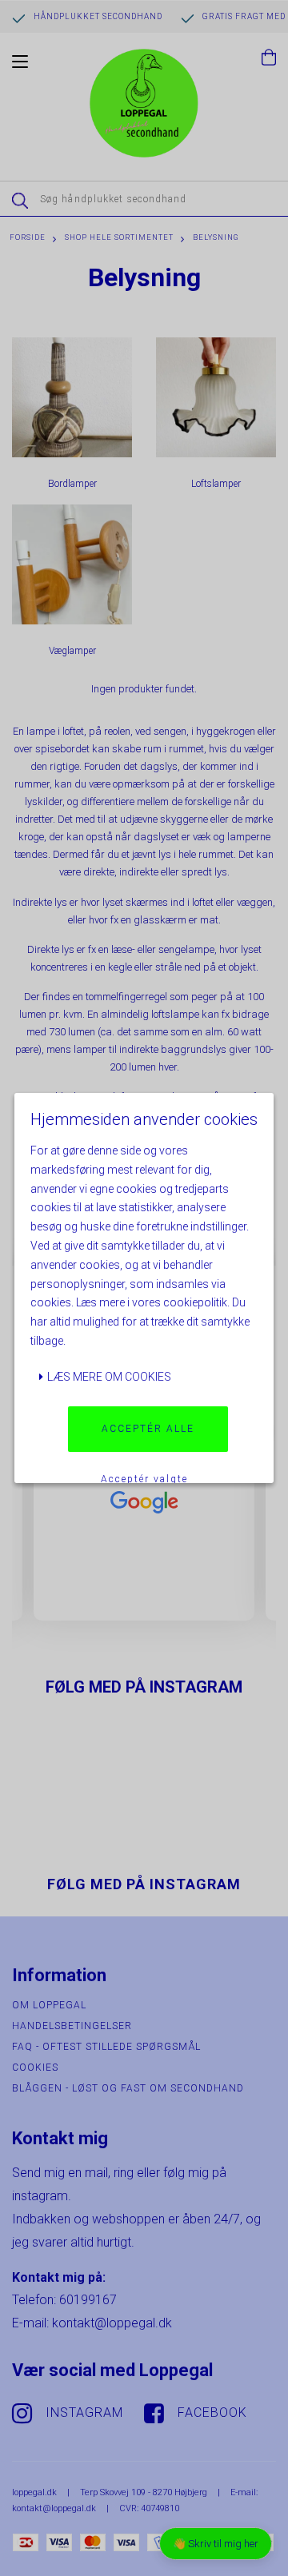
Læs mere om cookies (108, 1377)
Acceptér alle (148, 1429)
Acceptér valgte (144, 1479)
